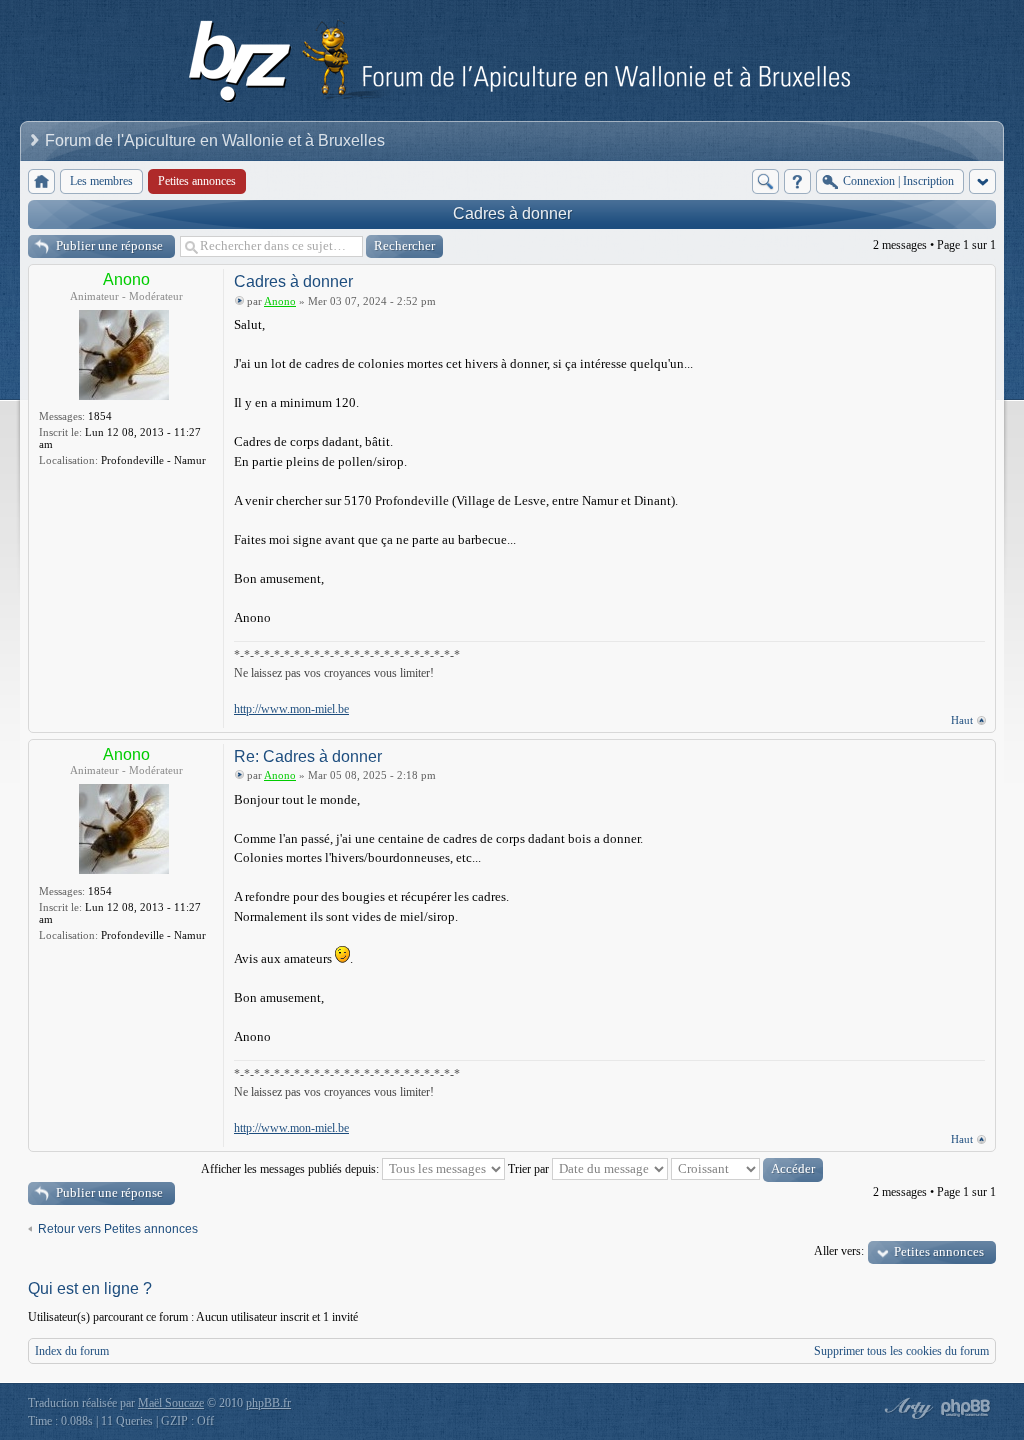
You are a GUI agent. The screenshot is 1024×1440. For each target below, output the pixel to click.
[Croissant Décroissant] (747, 1169)
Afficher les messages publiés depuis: (291, 1169)
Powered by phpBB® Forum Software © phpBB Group (966, 1408)
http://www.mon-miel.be (291, 709)
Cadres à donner (512, 213)
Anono (126, 279)
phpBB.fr (268, 1403)
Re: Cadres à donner (308, 756)
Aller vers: (839, 1251)
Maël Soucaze (171, 1403)
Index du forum (72, 1351)
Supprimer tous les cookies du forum (901, 1351)
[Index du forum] (41, 181)
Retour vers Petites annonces (118, 1229)
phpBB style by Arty (906, 1408)
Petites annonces (939, 1251)
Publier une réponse (109, 245)
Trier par (530, 1169)
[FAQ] (797, 181)
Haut (962, 720)
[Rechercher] (765, 181)
